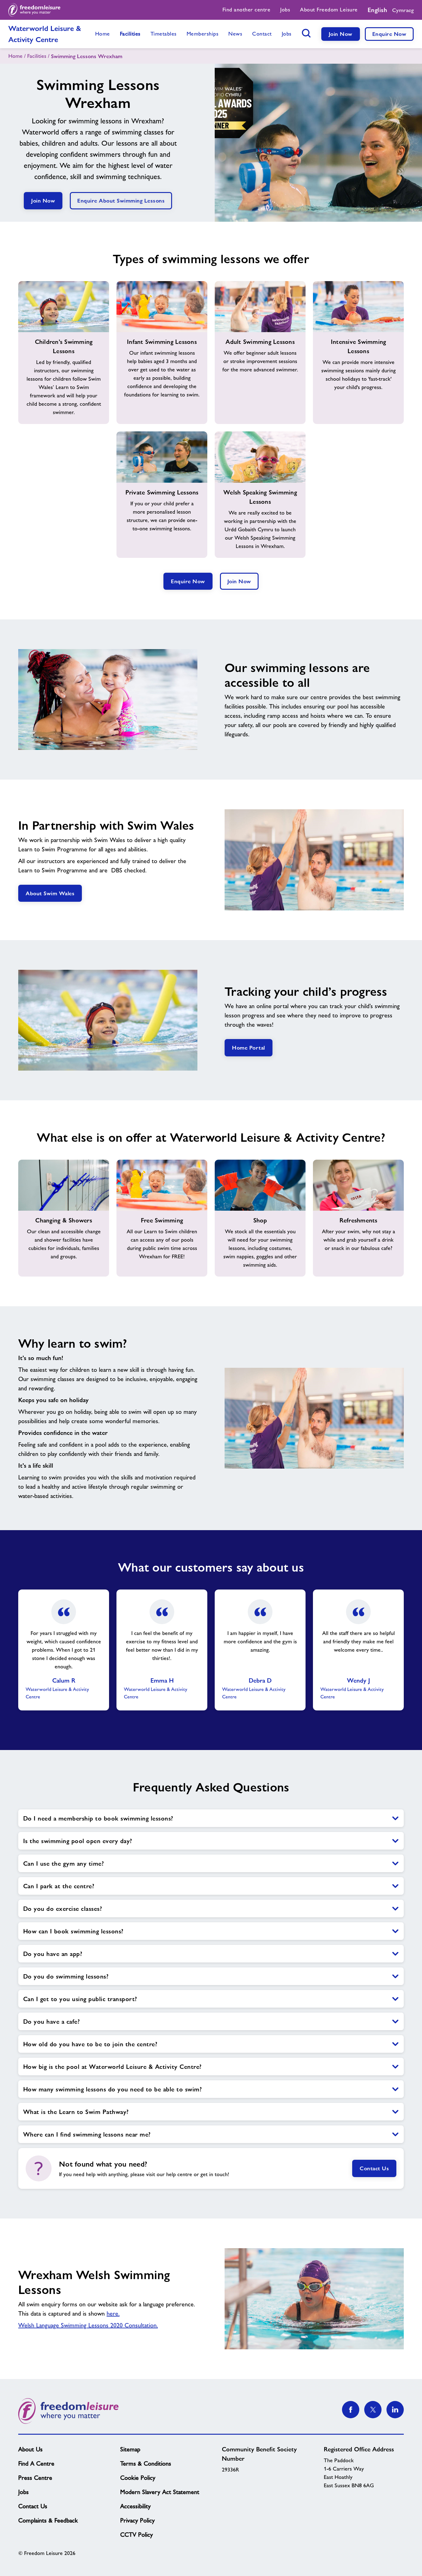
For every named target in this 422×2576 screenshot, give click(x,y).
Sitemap (130, 2449)
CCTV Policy (137, 2535)
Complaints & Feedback (48, 2520)
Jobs (23, 2492)
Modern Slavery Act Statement (160, 2492)
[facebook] (351, 2410)
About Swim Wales (50, 893)
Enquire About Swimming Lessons (121, 201)
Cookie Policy (138, 2478)
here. (113, 2313)
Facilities (37, 56)
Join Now (341, 34)
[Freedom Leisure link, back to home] (34, 10)
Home (15, 56)
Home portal (249, 1048)
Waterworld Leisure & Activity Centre (45, 34)
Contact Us (374, 2168)
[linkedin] (395, 2410)
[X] (373, 2410)
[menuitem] (247, 10)
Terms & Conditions (146, 2463)
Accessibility (135, 2506)
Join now (239, 581)
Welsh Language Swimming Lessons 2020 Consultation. (88, 2325)
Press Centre (35, 2478)
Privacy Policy (137, 2520)
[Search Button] (306, 33)
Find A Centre (36, 2463)
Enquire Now (389, 34)
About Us (30, 2449)
